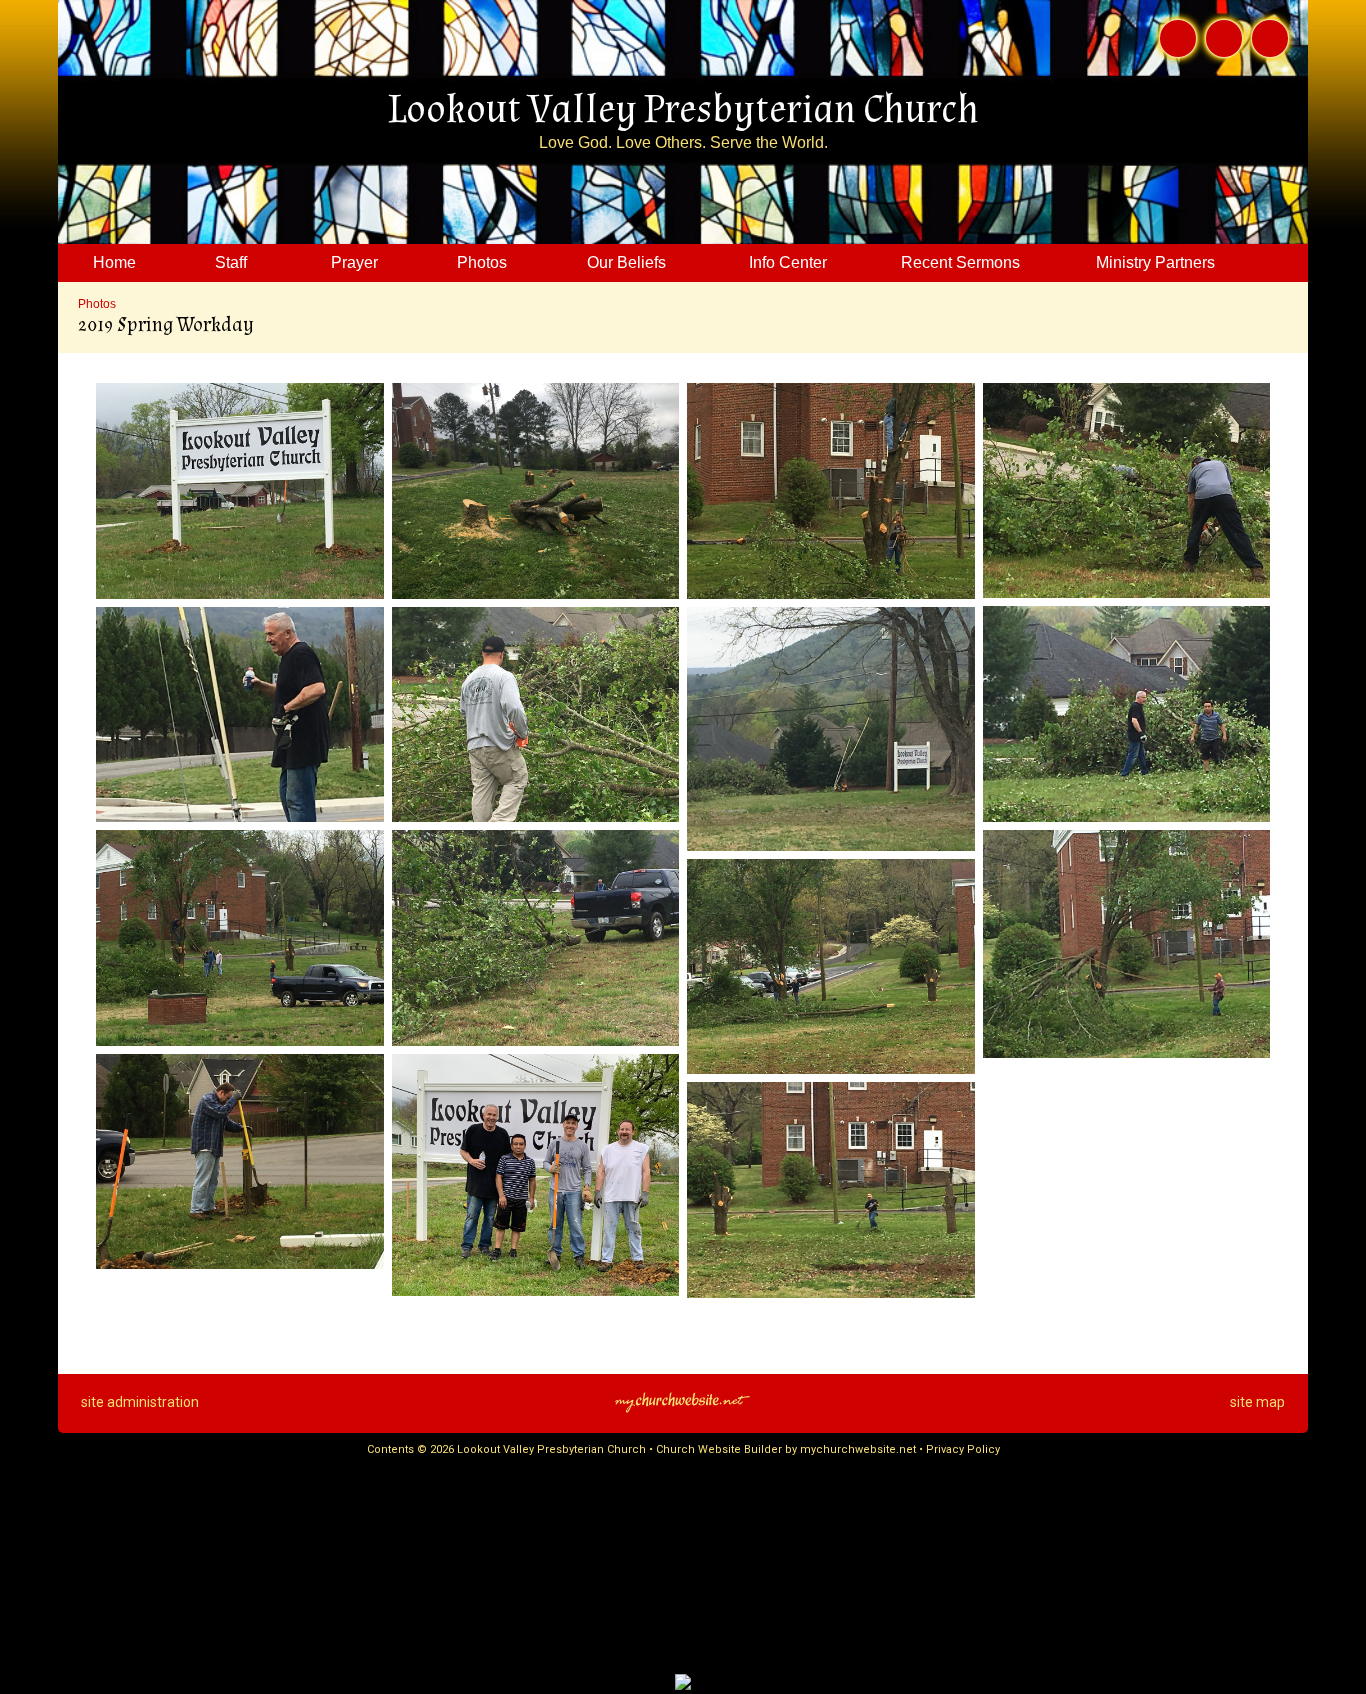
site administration (140, 1402)
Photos (97, 304)
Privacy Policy (963, 1449)
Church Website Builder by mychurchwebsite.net (786, 1449)
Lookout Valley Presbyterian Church (683, 110)
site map (1257, 1402)
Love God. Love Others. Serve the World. (683, 142)
